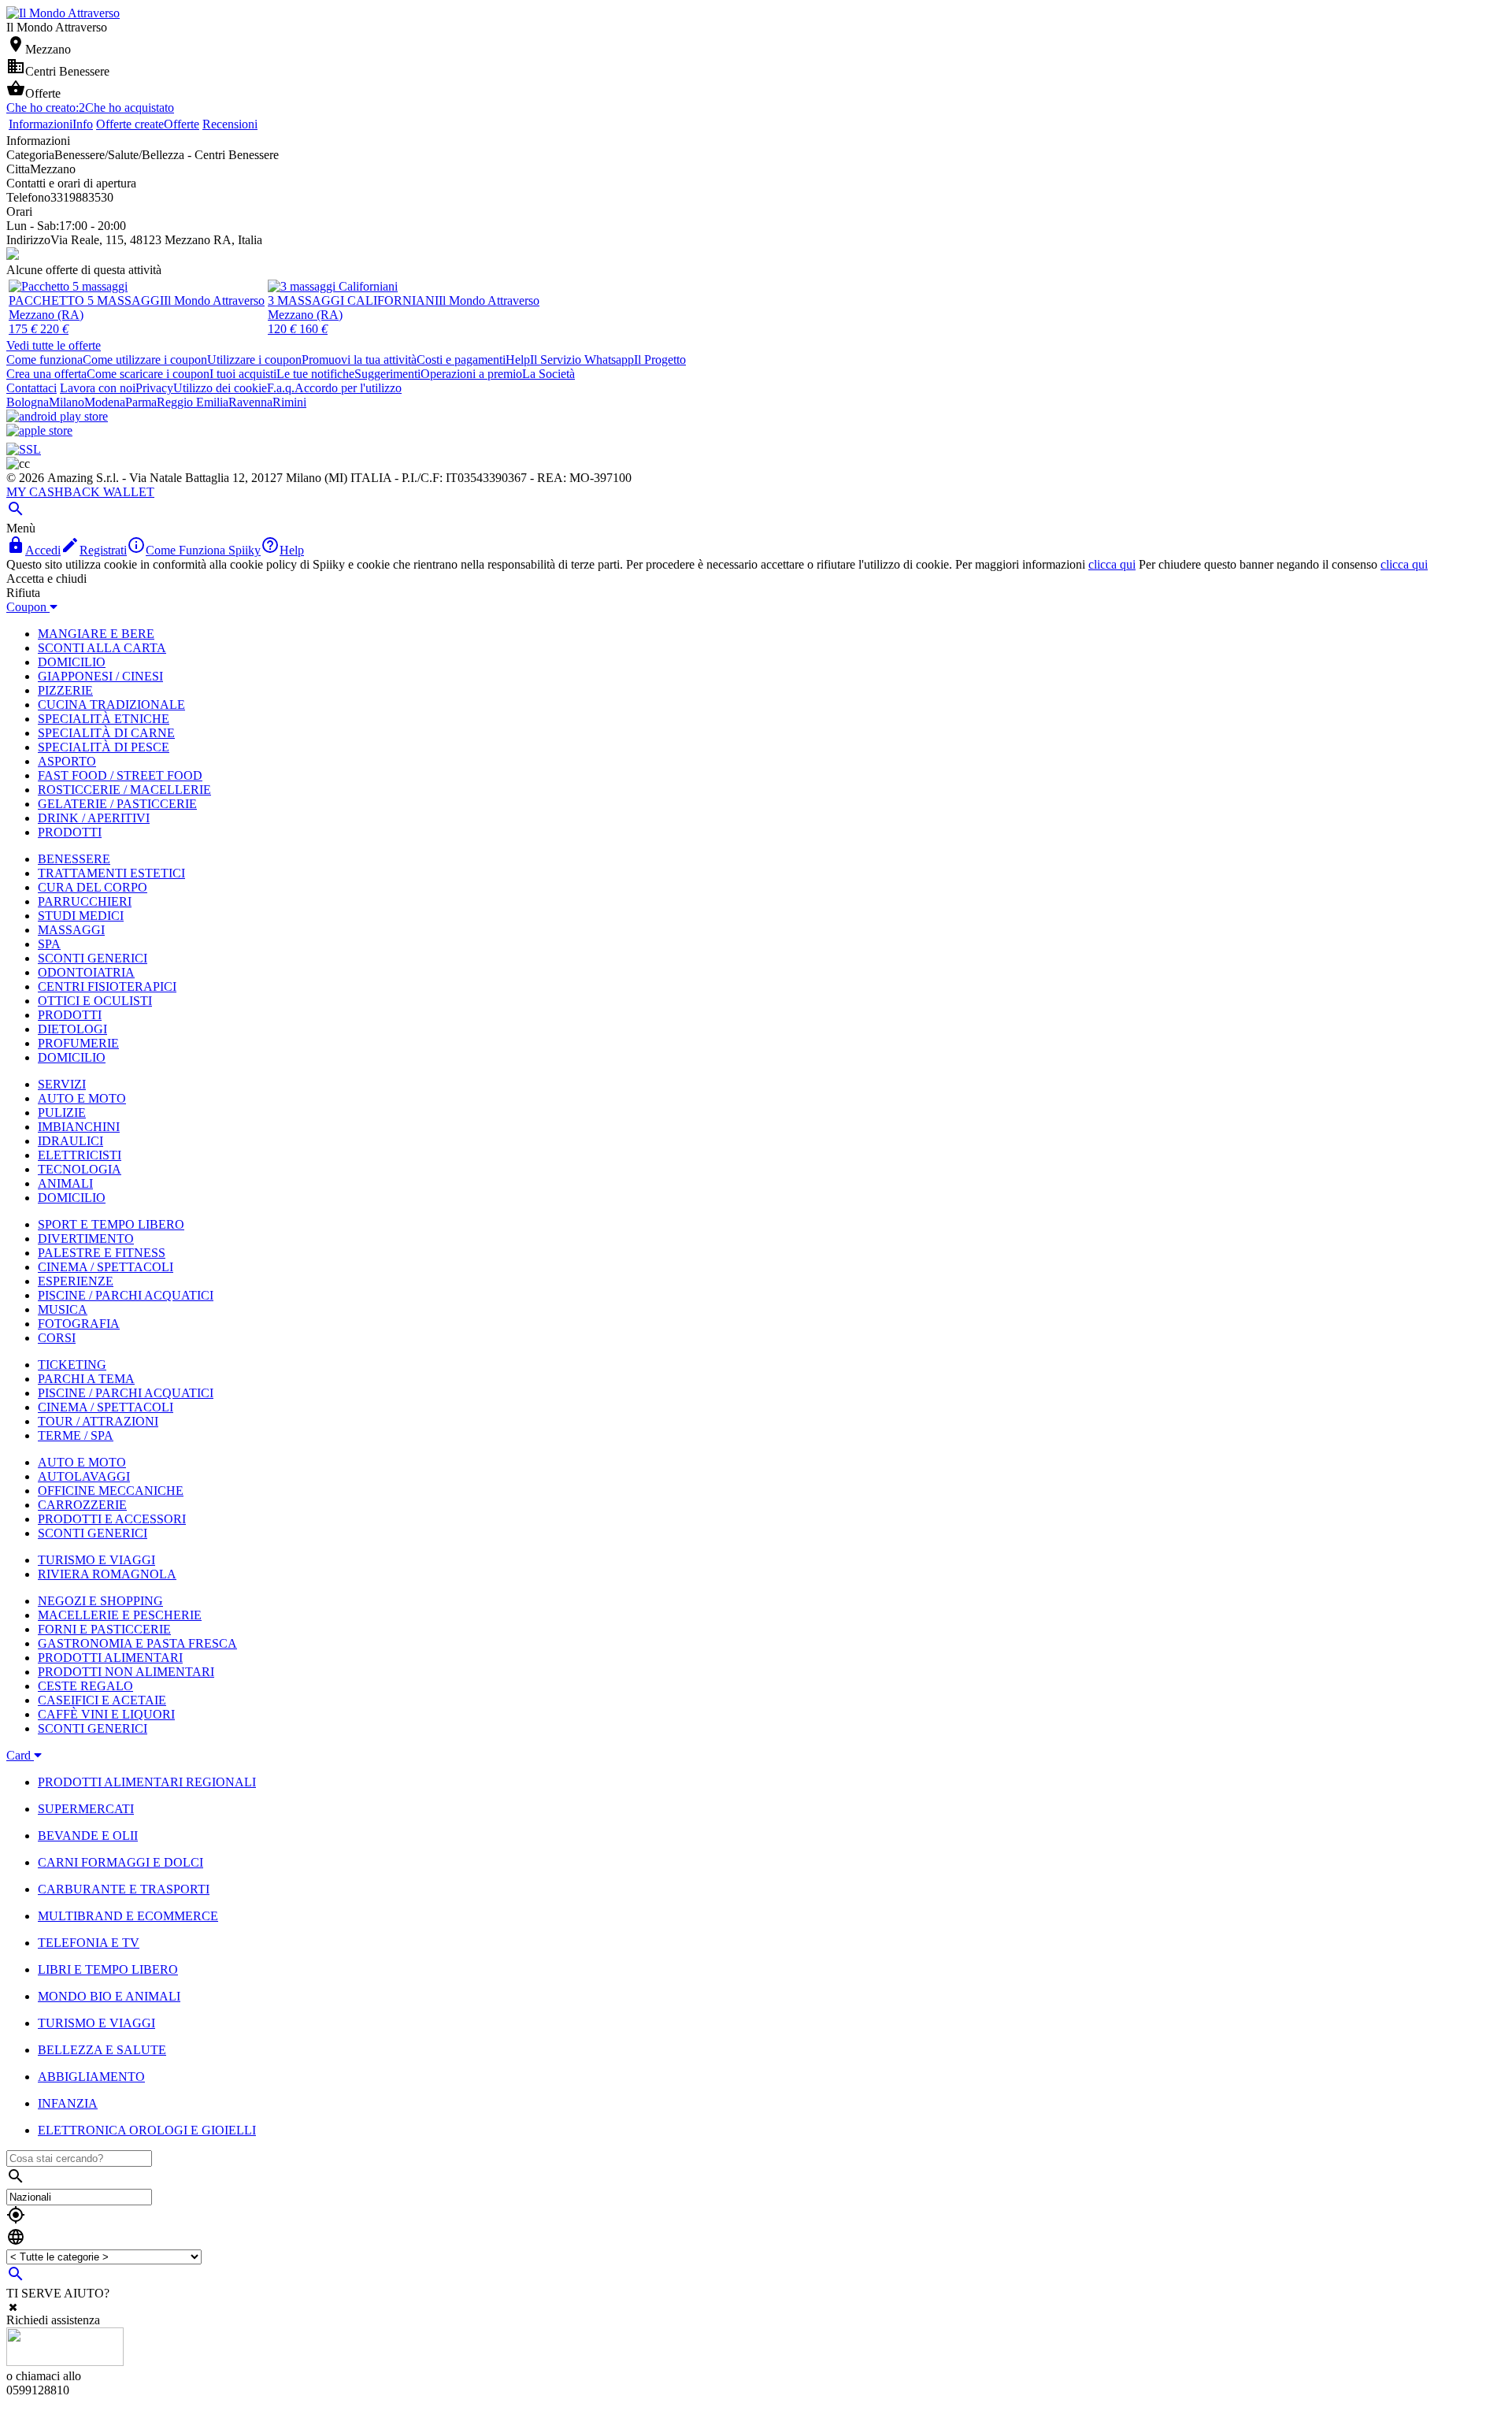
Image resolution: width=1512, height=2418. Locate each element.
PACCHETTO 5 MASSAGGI (86, 300)
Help (518, 360)
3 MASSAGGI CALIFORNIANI (353, 300)
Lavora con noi (98, 388)
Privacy (154, 388)
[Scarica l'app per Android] (57, 416)
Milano (67, 402)
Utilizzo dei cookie (220, 388)
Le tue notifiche (315, 374)
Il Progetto (660, 360)
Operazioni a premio (471, 374)
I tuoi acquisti (243, 374)
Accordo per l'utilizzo (348, 388)
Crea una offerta (46, 374)
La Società (548, 374)
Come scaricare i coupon (148, 374)
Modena (105, 402)
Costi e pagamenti (461, 360)
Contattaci (31, 388)
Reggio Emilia (193, 402)
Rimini (289, 402)
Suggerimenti (387, 374)
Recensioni (230, 124)
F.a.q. (281, 388)
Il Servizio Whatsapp (582, 360)
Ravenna (250, 402)
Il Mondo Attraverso (214, 300)
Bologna (28, 402)
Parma (141, 402)
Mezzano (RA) (46, 315)
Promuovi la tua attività (359, 360)
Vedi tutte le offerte (54, 345)
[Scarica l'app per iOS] (39, 430)
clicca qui (1112, 564)
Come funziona (44, 360)
